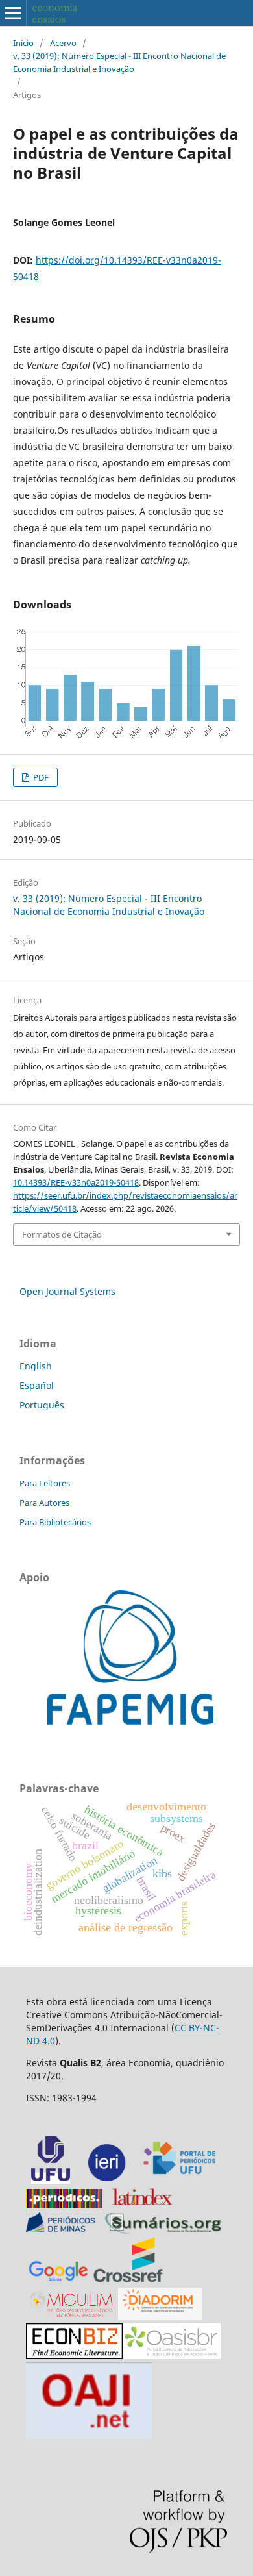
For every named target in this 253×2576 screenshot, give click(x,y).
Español (37, 1385)
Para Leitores (45, 1483)
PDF (40, 777)
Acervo (63, 43)
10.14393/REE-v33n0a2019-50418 (76, 1182)
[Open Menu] (13, 13)
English (36, 1366)
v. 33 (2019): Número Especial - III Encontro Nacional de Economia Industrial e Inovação (119, 62)
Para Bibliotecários (55, 1522)
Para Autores (44, 1503)
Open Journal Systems (67, 1291)
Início (23, 43)
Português (42, 1405)
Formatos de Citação (62, 1234)
